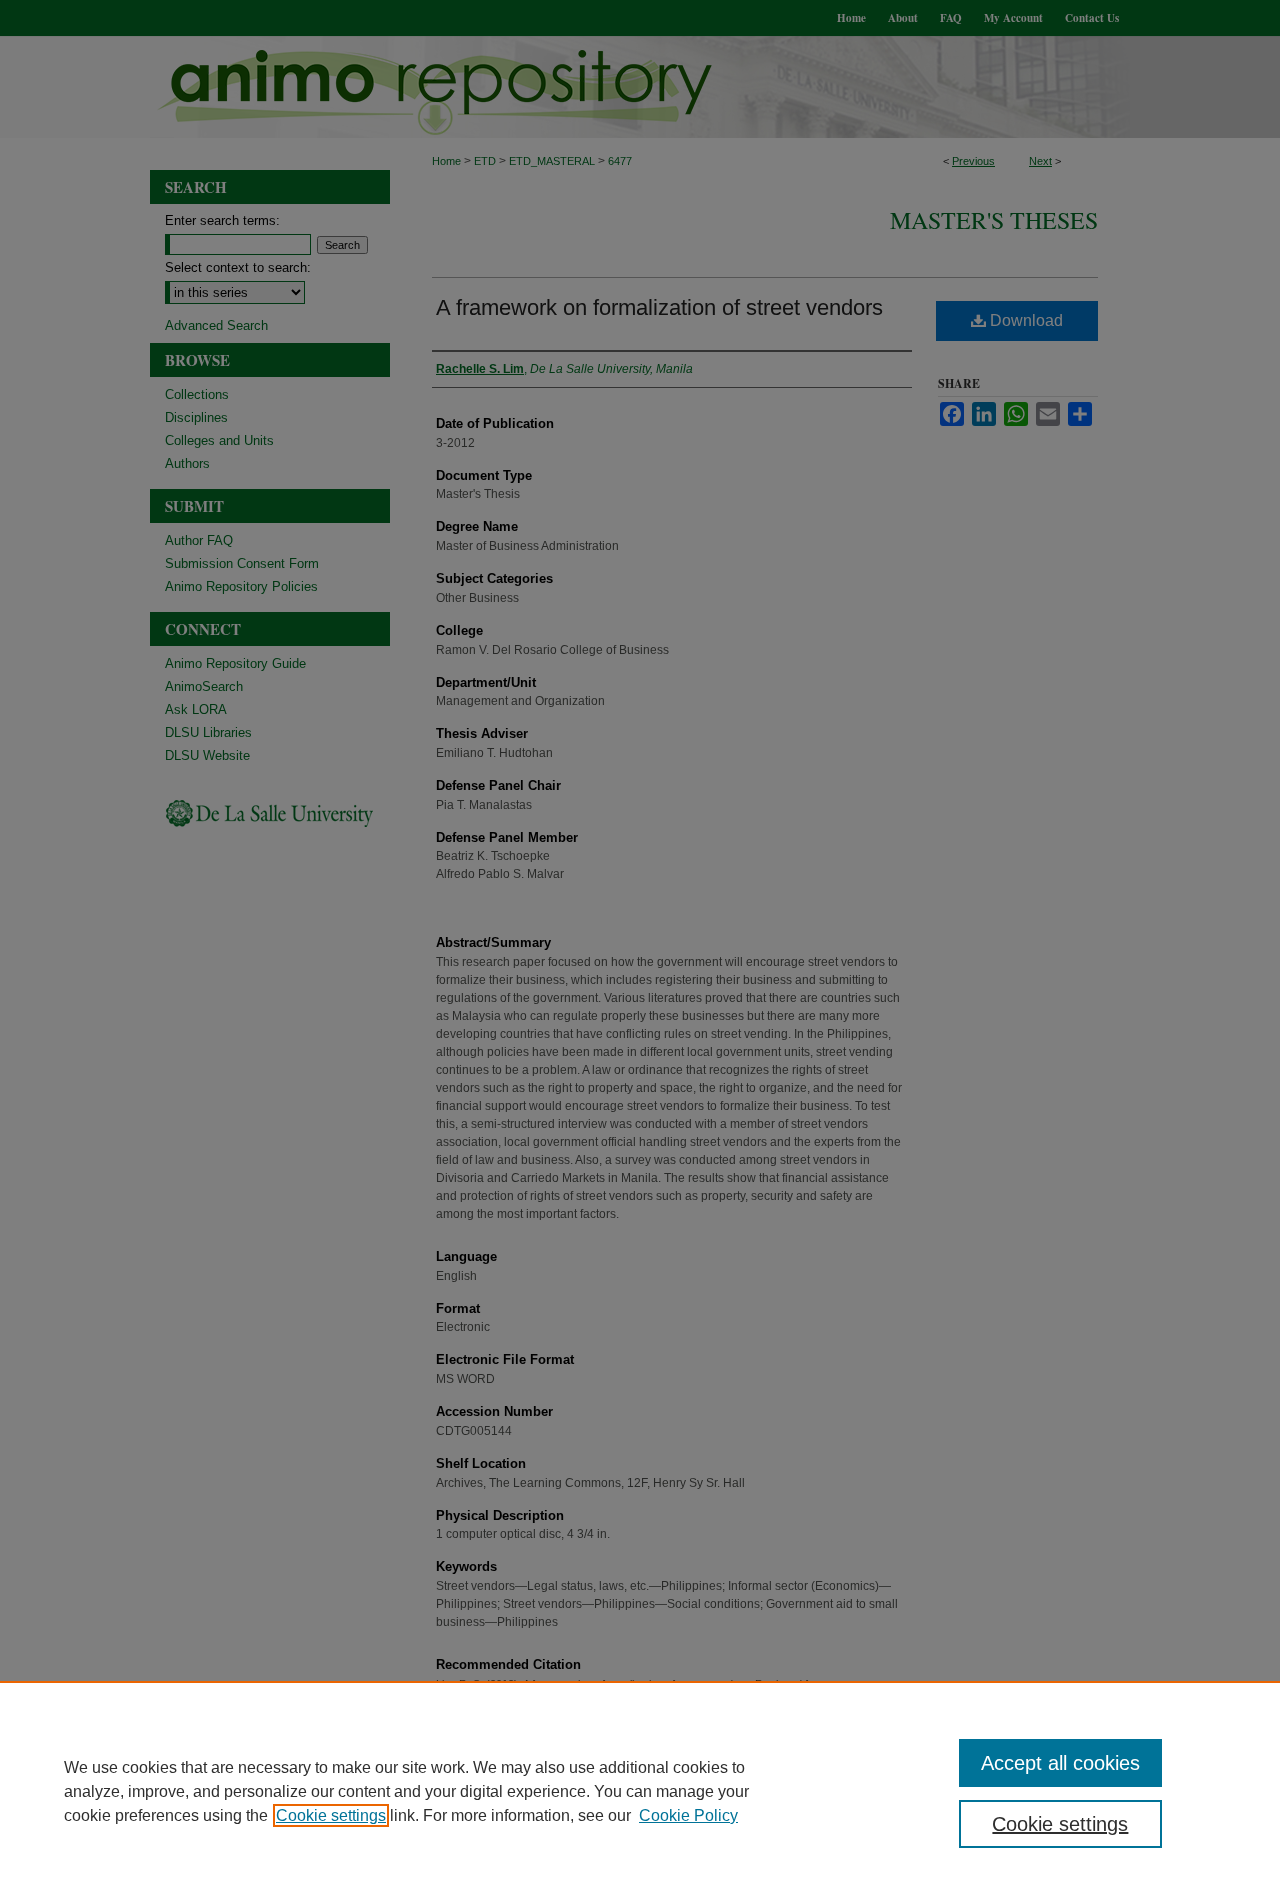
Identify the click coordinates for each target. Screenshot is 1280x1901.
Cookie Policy (688, 1815)
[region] (640, 1791)
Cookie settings (331, 1815)
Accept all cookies (1060, 1763)
